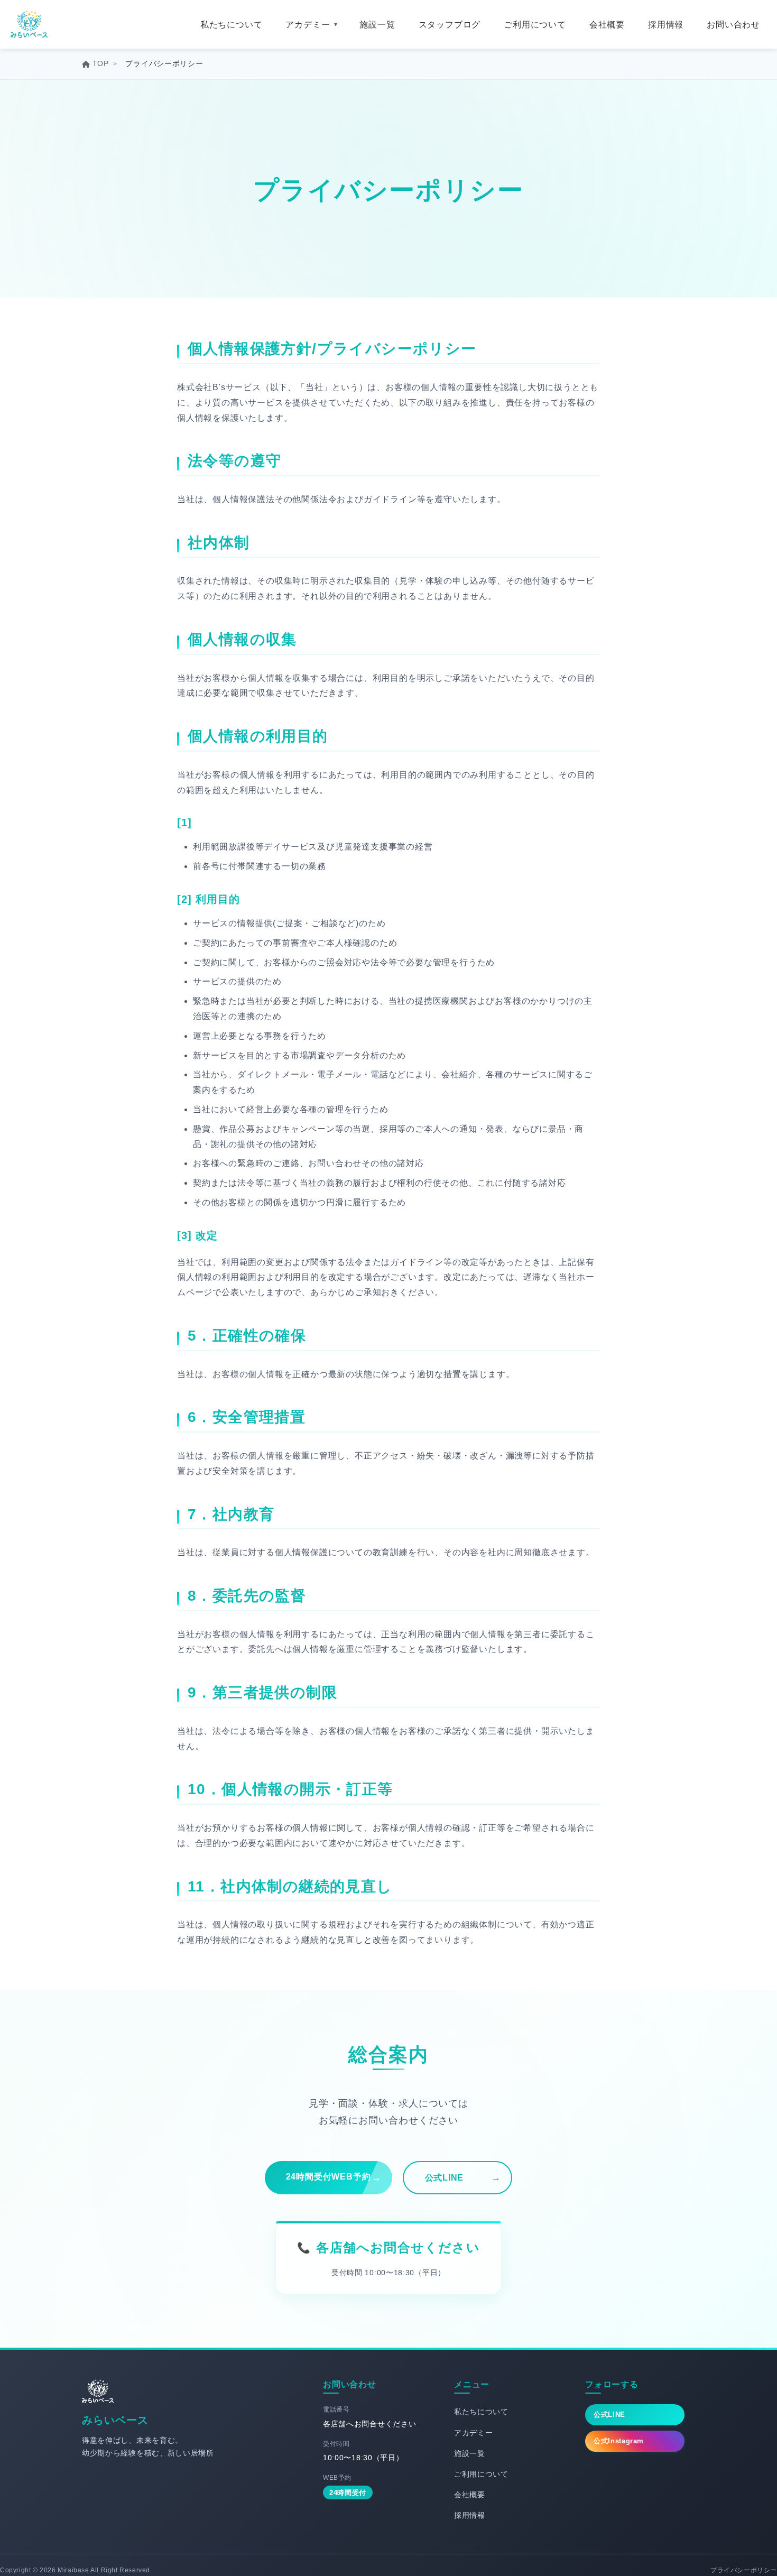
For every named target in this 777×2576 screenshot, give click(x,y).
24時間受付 (348, 2493)
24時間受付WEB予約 (329, 2177)
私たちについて (232, 25)
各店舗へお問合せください (398, 2247)
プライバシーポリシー (744, 2570)
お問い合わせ (733, 25)
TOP (101, 63)
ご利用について (535, 25)
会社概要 (607, 25)
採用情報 (666, 25)
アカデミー (308, 25)
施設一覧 (377, 25)
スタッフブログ (450, 25)
